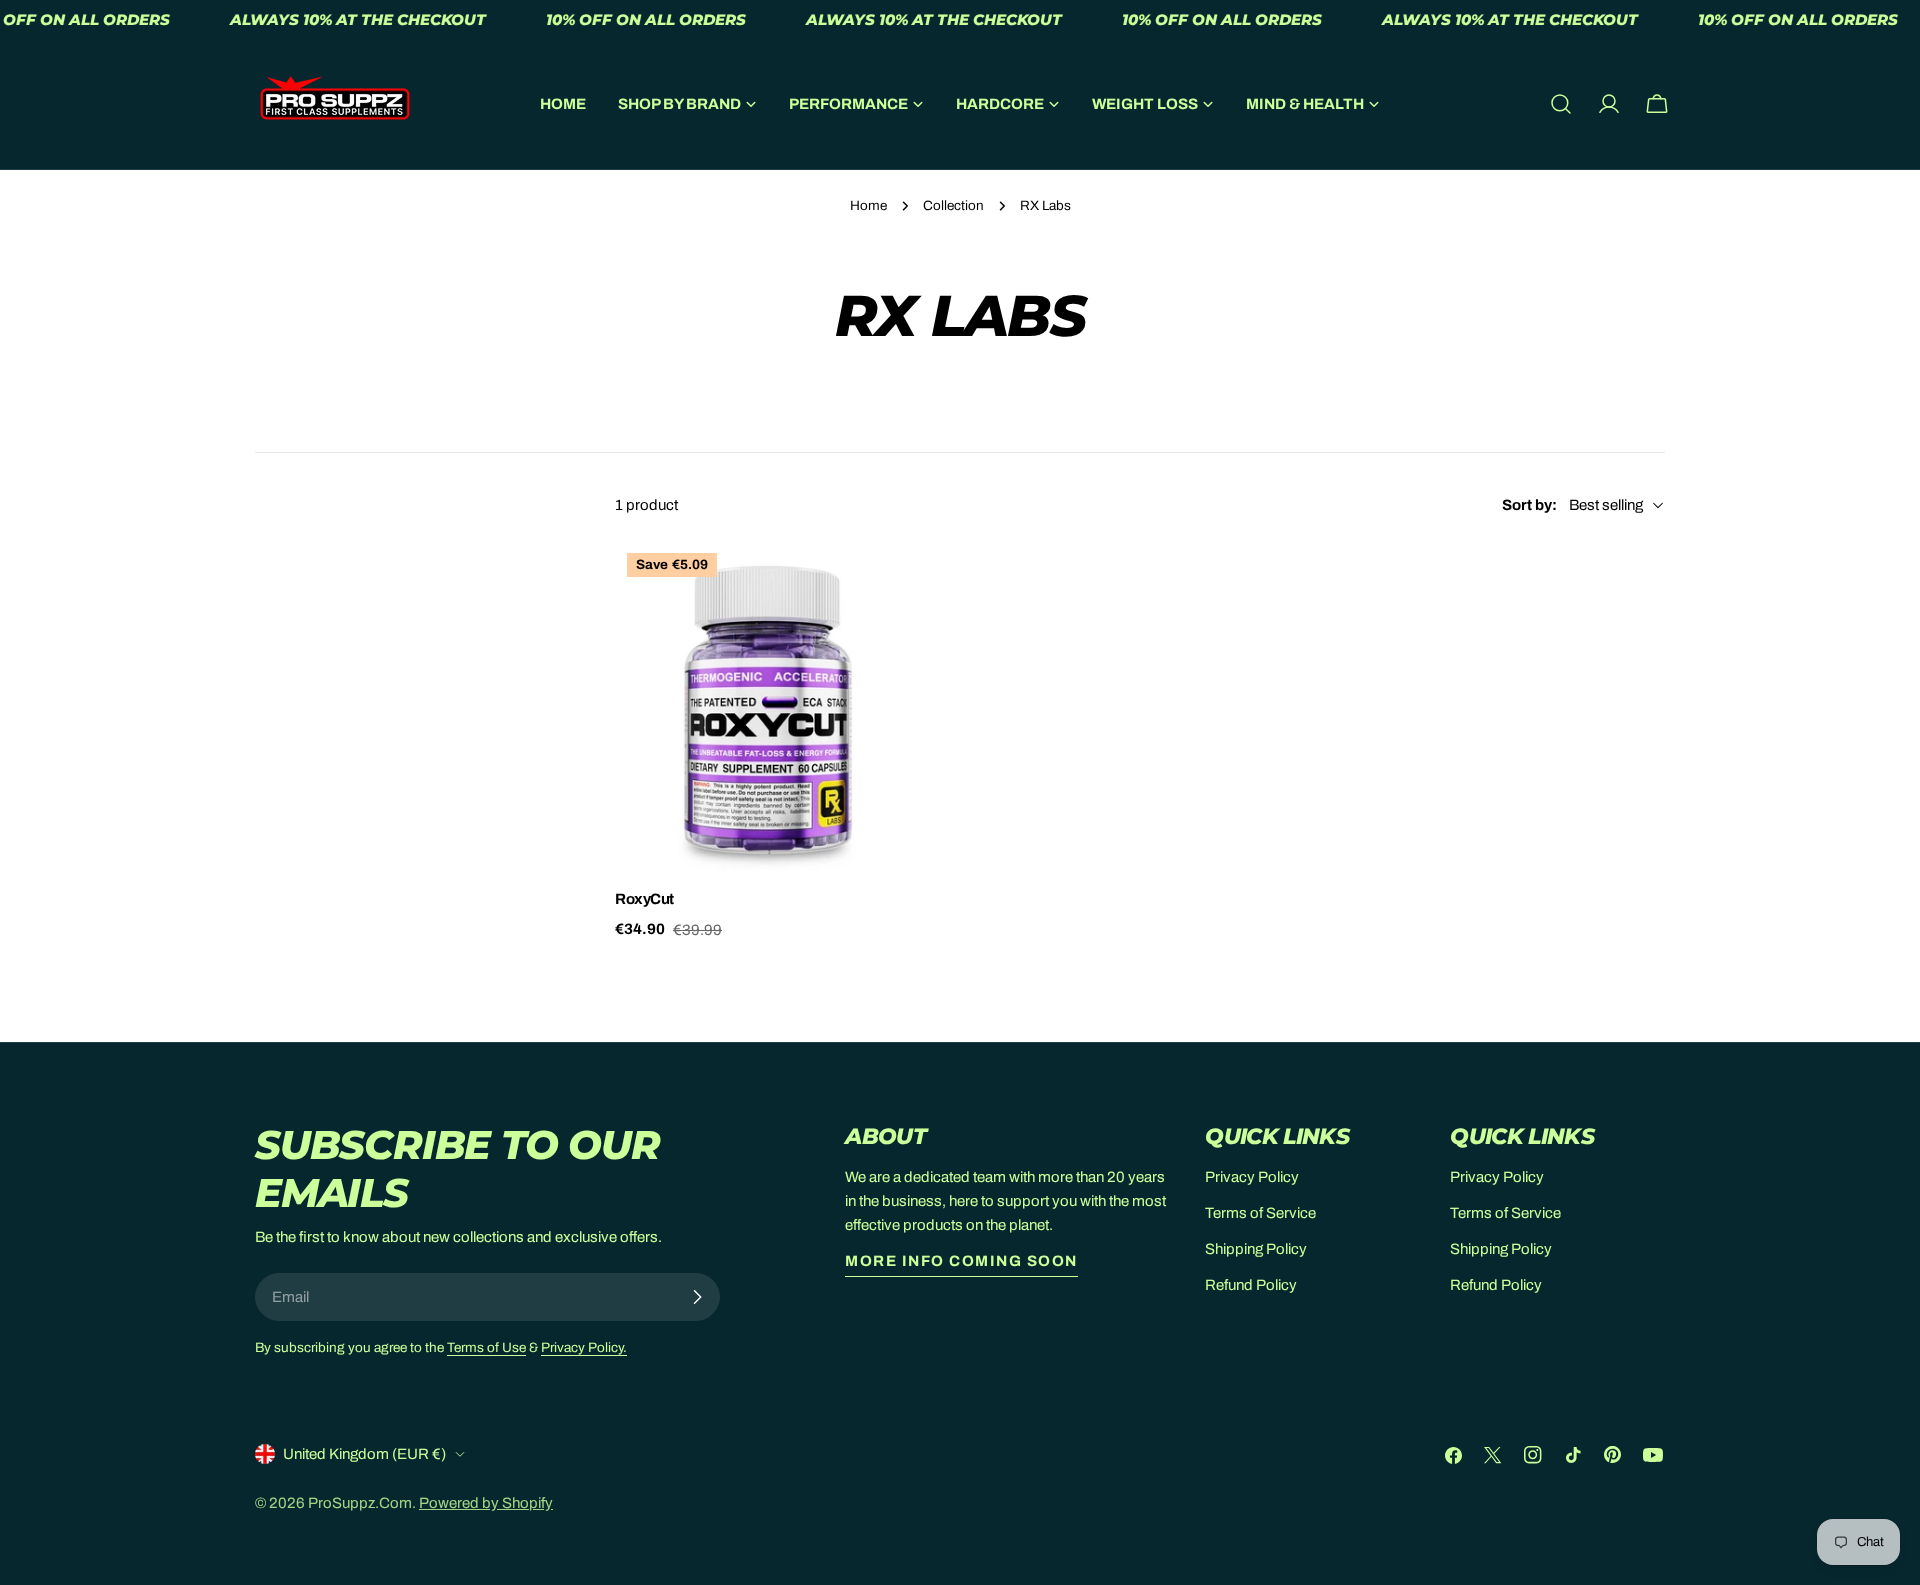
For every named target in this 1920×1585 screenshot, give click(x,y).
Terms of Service (1260, 1213)
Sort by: (1529, 505)
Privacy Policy (1252, 1177)
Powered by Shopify (486, 1503)
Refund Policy (1251, 1285)
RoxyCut (644, 899)
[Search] (1561, 104)
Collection (953, 205)
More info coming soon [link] (961, 1261)
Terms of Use (486, 1347)
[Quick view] (916, 585)
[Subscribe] (697, 1297)
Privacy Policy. (584, 1347)
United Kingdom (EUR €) (364, 1454)
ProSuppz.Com (360, 1503)
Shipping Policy (1256, 1249)
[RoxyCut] (780, 706)
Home (868, 205)
